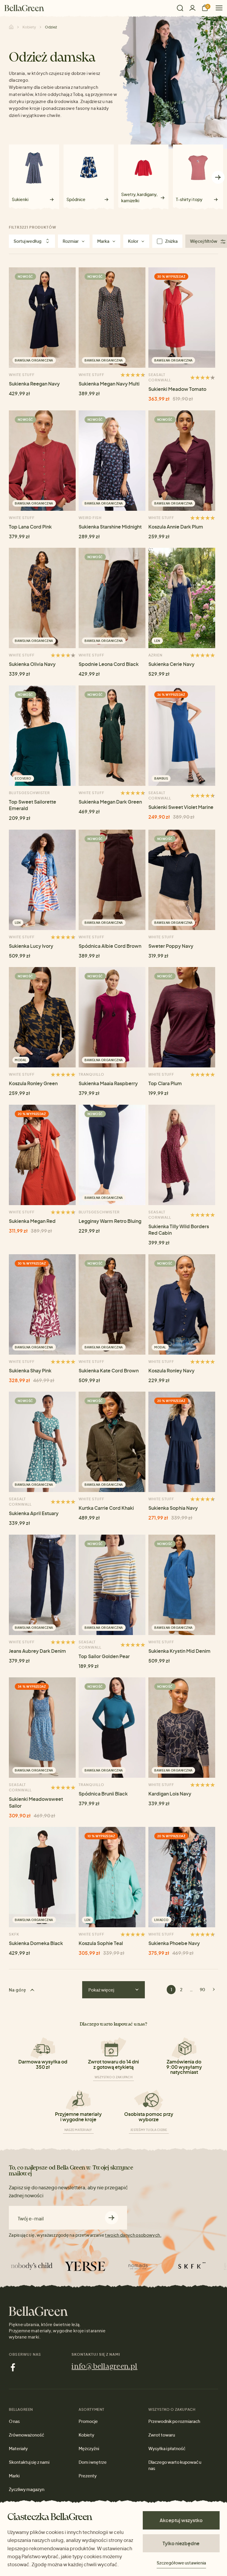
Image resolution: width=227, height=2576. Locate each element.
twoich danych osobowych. (133, 2235)
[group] (34, 175)
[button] (9, 177)
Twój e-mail (31, 2219)
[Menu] (217, 8)
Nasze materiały (78, 2130)
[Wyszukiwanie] (180, 8)
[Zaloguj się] (192, 8)
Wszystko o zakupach (113, 2077)
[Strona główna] (24, 8)
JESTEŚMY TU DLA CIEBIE (149, 2130)
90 (202, 1989)
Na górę (18, 1990)
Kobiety (29, 27)
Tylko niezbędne (181, 2543)
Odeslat (112, 2218)
